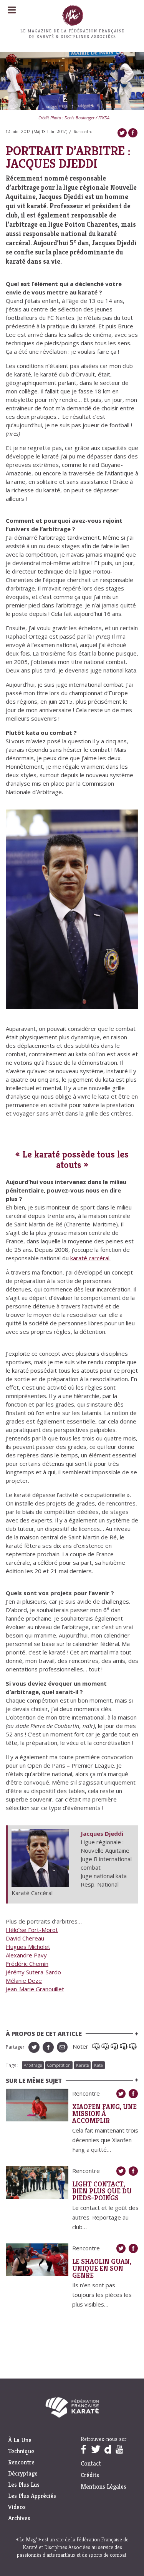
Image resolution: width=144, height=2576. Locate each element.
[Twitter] (122, 133)
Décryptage (23, 2474)
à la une (20, 2440)
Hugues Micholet (28, 1947)
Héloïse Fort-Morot (32, 1930)
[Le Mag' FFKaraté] (72, 55)
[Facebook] (133, 133)
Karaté (82, 2065)
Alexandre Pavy (26, 1955)
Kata (98, 2065)
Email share (62, 2047)
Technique (21, 2451)
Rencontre (83, 131)
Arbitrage (33, 2065)
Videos (17, 2507)
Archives (19, 2518)
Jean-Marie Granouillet (35, 1989)
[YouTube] (120, 2449)
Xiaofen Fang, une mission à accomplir (104, 2114)
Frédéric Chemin (27, 1964)
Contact (91, 2463)
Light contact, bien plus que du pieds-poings (102, 2191)
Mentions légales (103, 2487)
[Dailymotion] (108, 2449)
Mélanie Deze (24, 1981)
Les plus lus (24, 2485)
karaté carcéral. (90, 1258)
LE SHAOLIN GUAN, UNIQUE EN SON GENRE (102, 2268)
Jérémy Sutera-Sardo (33, 1972)
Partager (15, 2047)
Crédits (90, 2475)
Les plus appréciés (32, 2496)
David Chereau (25, 1938)
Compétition (59, 2065)
